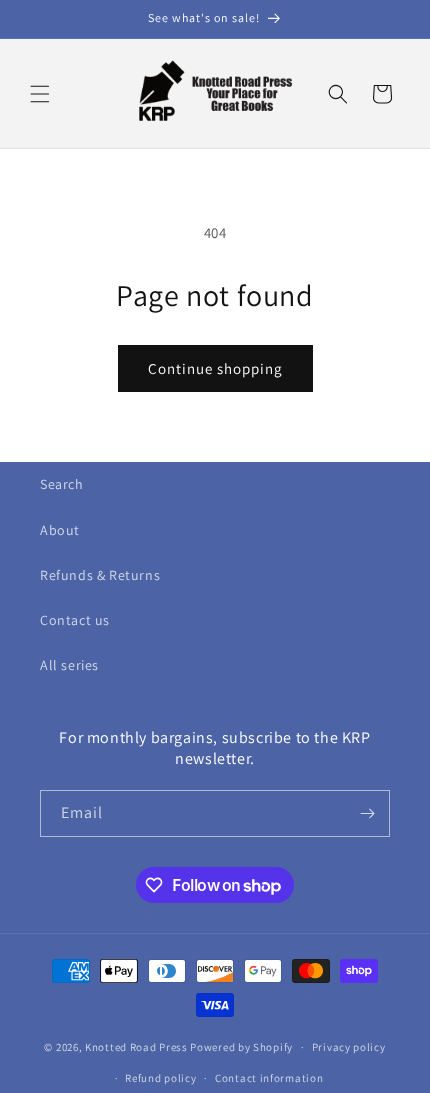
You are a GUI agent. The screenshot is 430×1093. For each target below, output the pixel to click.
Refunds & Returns (100, 575)
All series (69, 665)
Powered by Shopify (241, 1047)
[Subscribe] (367, 813)
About (60, 530)
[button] (40, 94)
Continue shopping (215, 368)
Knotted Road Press (136, 1047)
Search (62, 484)
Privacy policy (349, 1047)
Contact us (75, 620)
